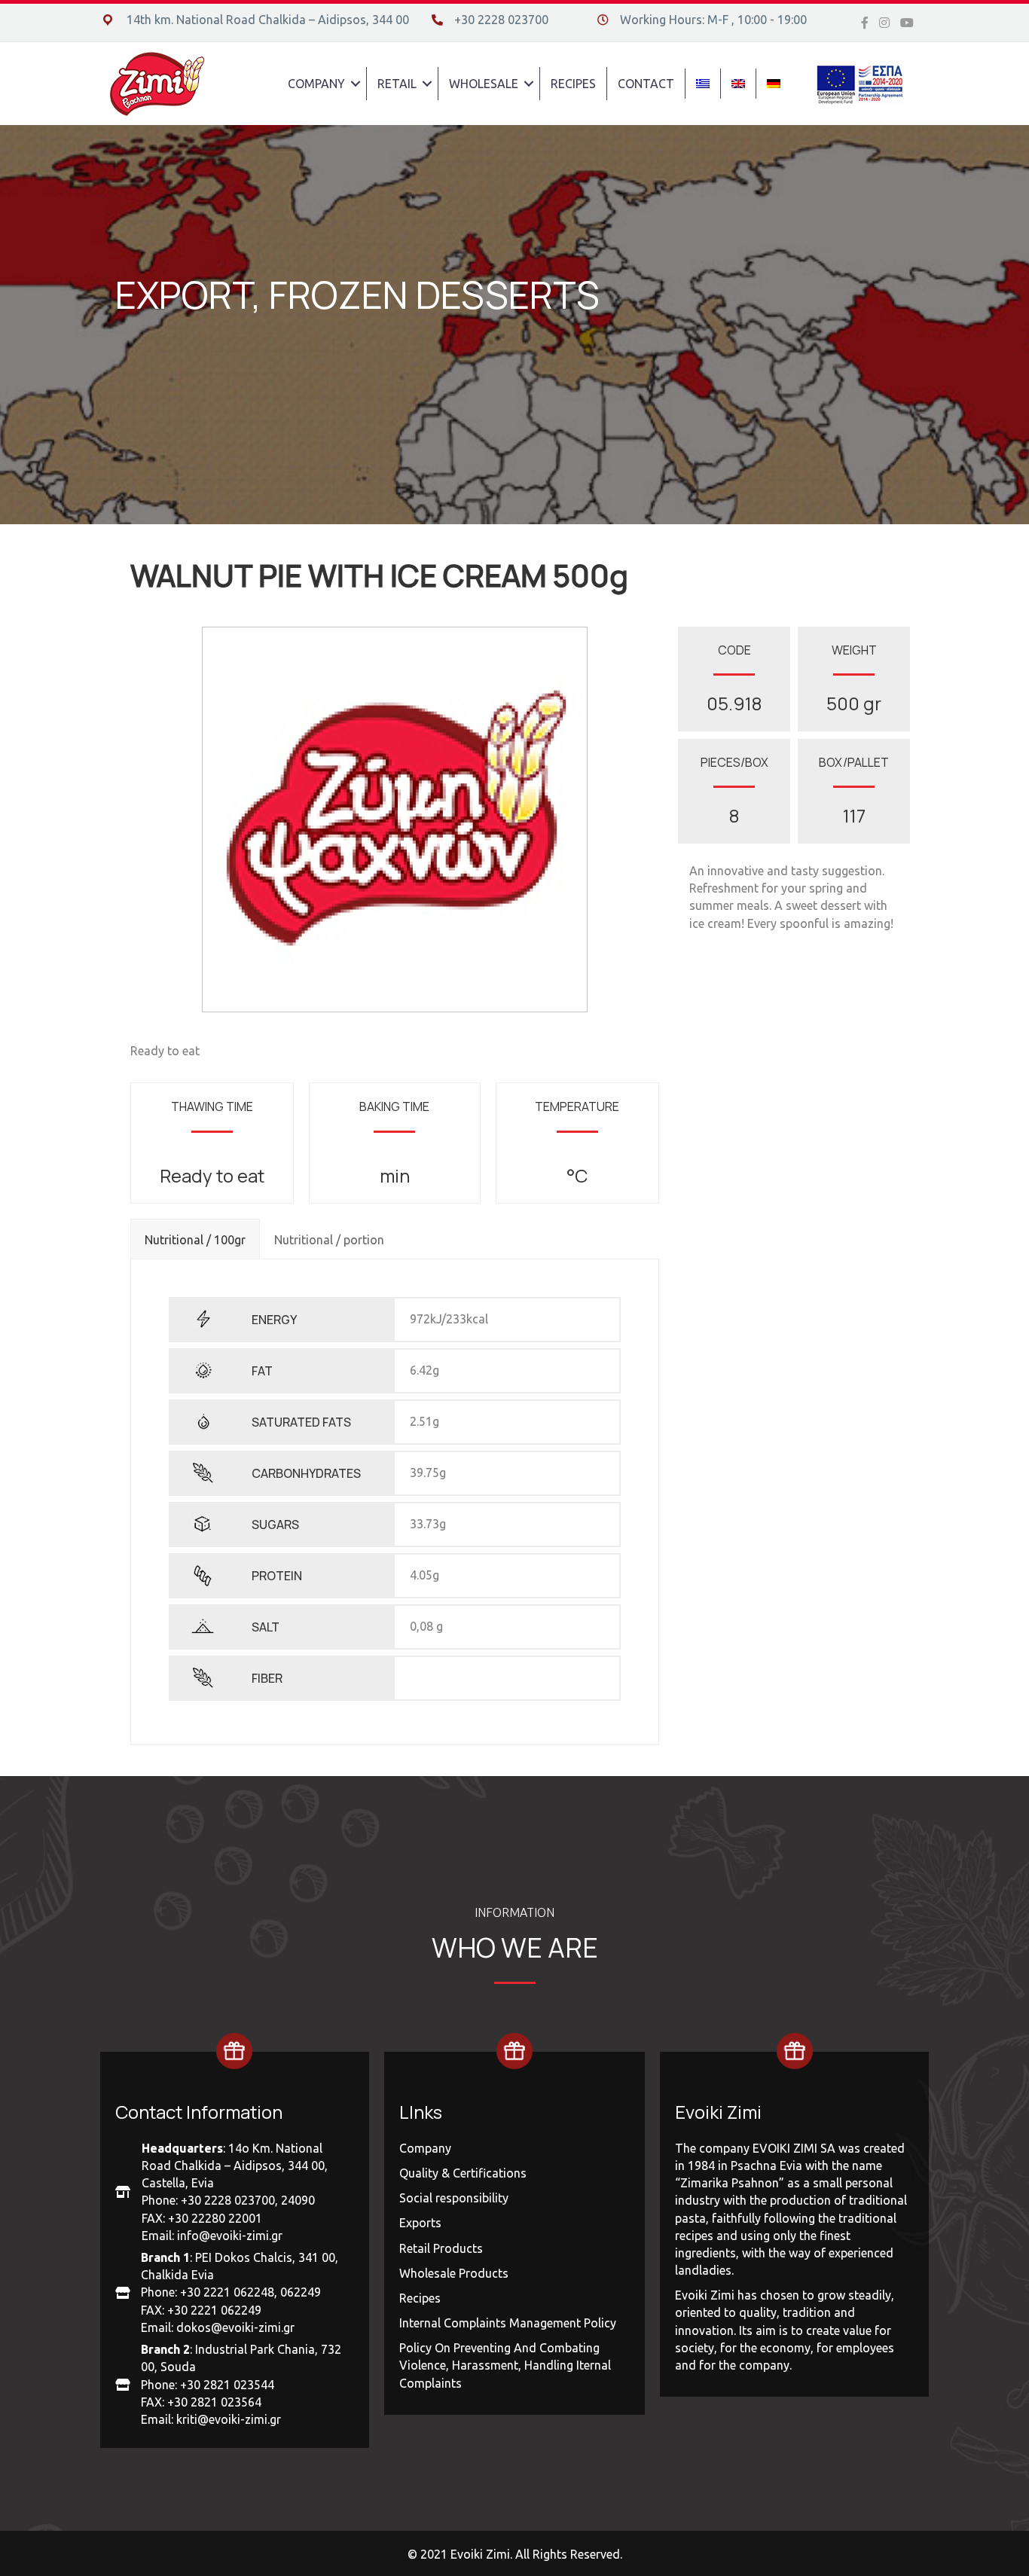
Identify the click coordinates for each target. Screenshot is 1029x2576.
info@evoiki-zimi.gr (230, 2236)
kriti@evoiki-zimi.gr (229, 2419)
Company (425, 2148)
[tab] (195, 1238)
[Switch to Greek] (703, 84)
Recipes (420, 2298)
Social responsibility (454, 2198)
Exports (420, 2223)
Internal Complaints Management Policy (508, 2323)
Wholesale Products (454, 2273)
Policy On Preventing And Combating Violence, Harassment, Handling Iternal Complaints (505, 2365)
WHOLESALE (484, 84)
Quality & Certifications (463, 2173)
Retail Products (441, 2248)
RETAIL (397, 84)
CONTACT (646, 84)
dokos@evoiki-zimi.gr (235, 2327)
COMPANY (316, 84)
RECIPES (573, 84)
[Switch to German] (774, 84)
